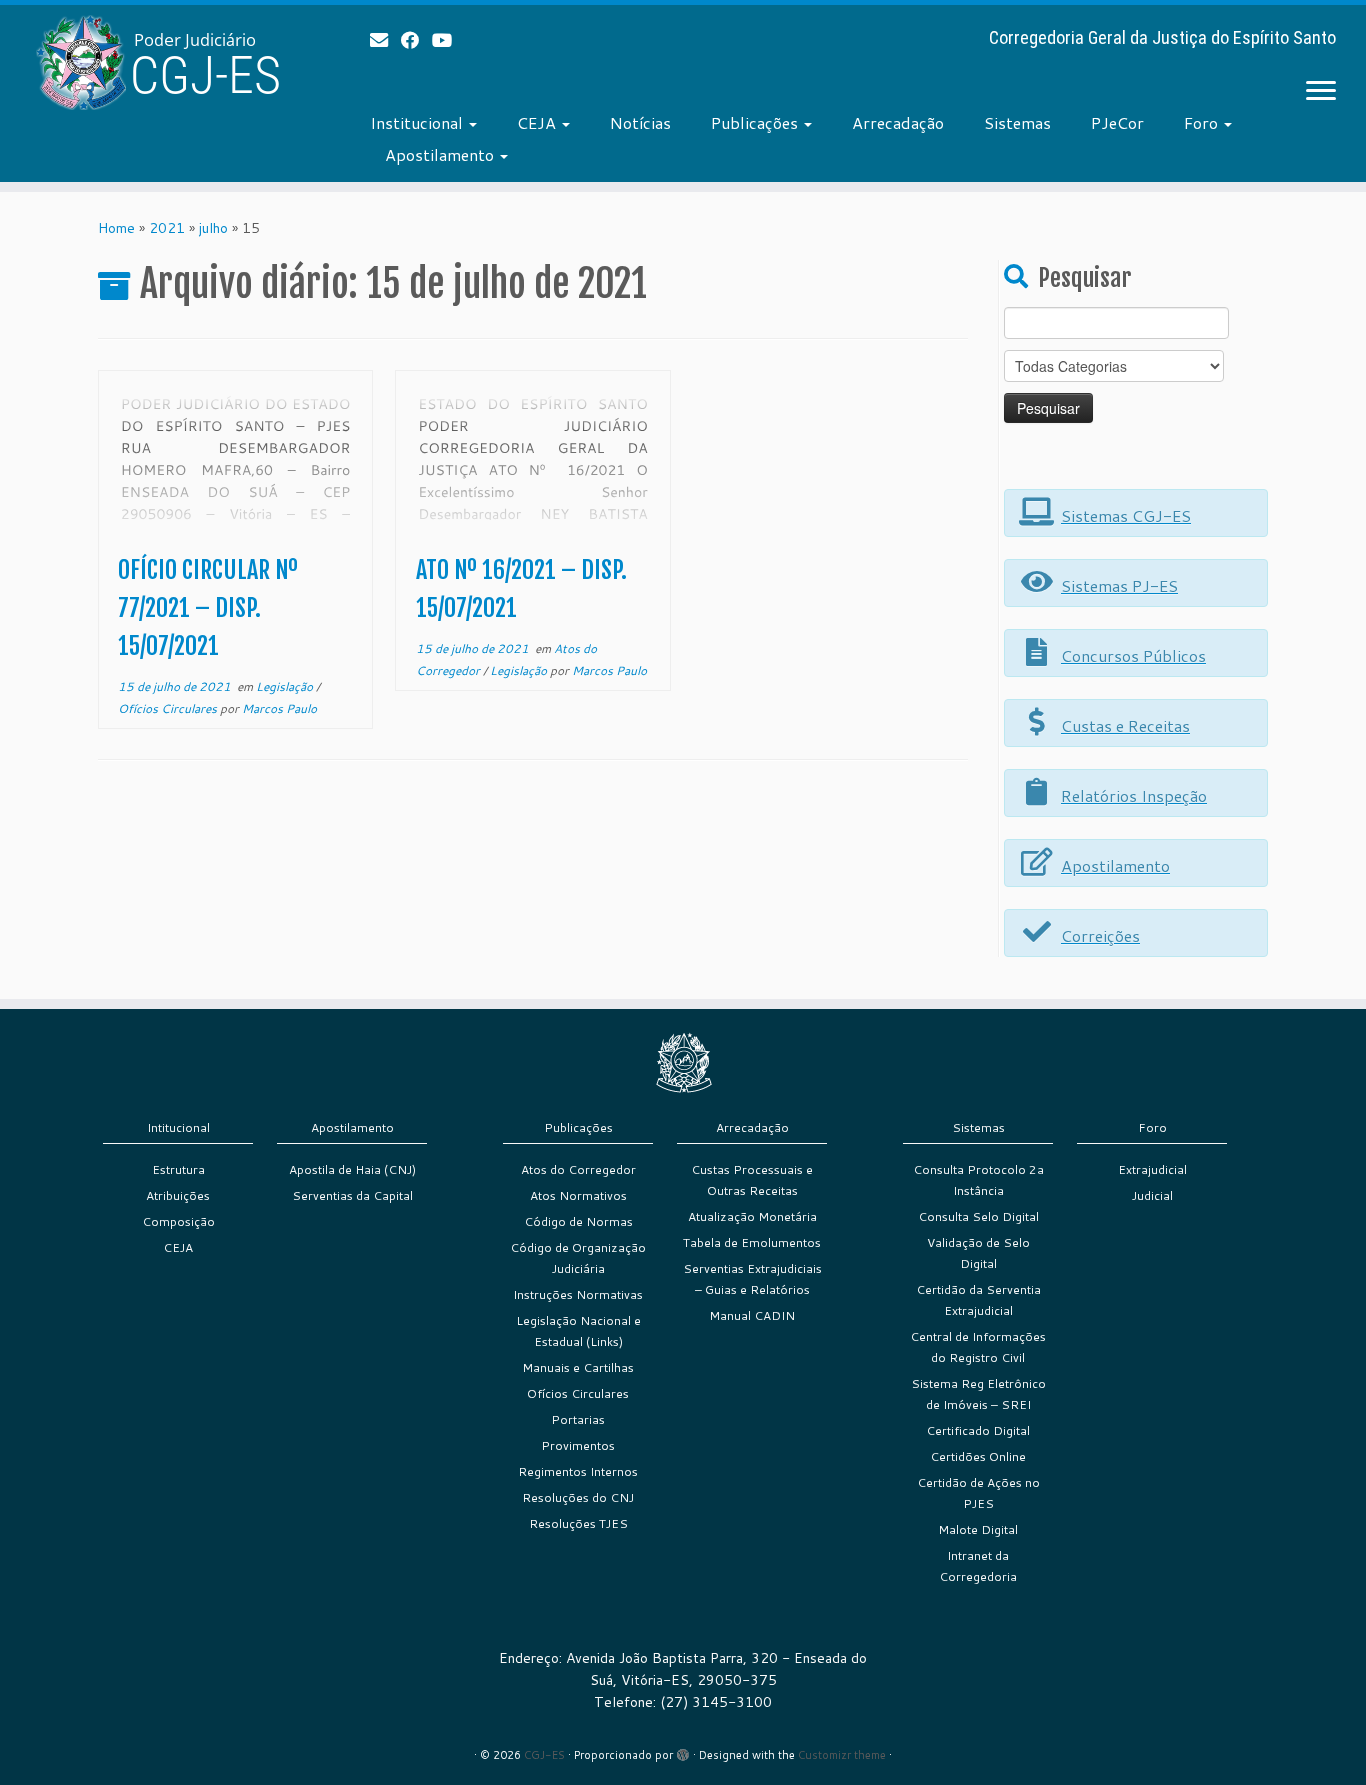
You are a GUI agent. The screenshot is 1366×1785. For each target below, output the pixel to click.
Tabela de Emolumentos (752, 1242)
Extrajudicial (1152, 1169)
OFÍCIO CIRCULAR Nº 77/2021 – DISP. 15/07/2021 (208, 608)
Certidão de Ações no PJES (978, 1493)
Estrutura (178, 1169)
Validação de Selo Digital (978, 1253)
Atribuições (178, 1195)
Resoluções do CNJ (578, 1497)
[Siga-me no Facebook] (416, 40)
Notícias (640, 122)
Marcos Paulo (279, 708)
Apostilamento (441, 154)
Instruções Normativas (578, 1294)
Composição (178, 1221)
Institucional (418, 122)
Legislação (286, 686)
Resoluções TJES (578, 1523)
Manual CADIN (752, 1315)
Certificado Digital (978, 1430)
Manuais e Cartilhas (578, 1367)
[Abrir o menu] (1321, 92)
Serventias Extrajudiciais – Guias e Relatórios (752, 1279)
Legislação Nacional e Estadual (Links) (578, 1331)
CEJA (538, 122)
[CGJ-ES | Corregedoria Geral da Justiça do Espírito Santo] (157, 62)
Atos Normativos (578, 1195)
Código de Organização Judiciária (578, 1258)
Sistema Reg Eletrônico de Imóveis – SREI (978, 1394)
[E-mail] (385, 40)
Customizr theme (842, 1755)
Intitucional (178, 1127)
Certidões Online (978, 1456)
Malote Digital (978, 1529)
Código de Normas (578, 1221)
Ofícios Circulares (169, 708)
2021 (167, 228)
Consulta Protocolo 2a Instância (978, 1180)
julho (213, 228)
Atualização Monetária (752, 1216)
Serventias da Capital (352, 1195)
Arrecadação (898, 122)
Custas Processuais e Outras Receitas (752, 1180)
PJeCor (1117, 122)
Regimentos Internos (578, 1471)
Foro (1203, 122)
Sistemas (1017, 122)
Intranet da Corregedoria (978, 1566)
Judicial (1152, 1195)
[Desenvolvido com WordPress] (683, 1751)
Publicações (756, 122)
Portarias (578, 1419)
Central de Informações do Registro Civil (978, 1347)
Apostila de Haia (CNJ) (352, 1169)
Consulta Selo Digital (978, 1216)
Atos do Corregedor (578, 1169)
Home (116, 228)
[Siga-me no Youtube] (448, 40)
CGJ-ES (544, 1755)
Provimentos (578, 1445)
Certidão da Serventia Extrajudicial (978, 1300)
